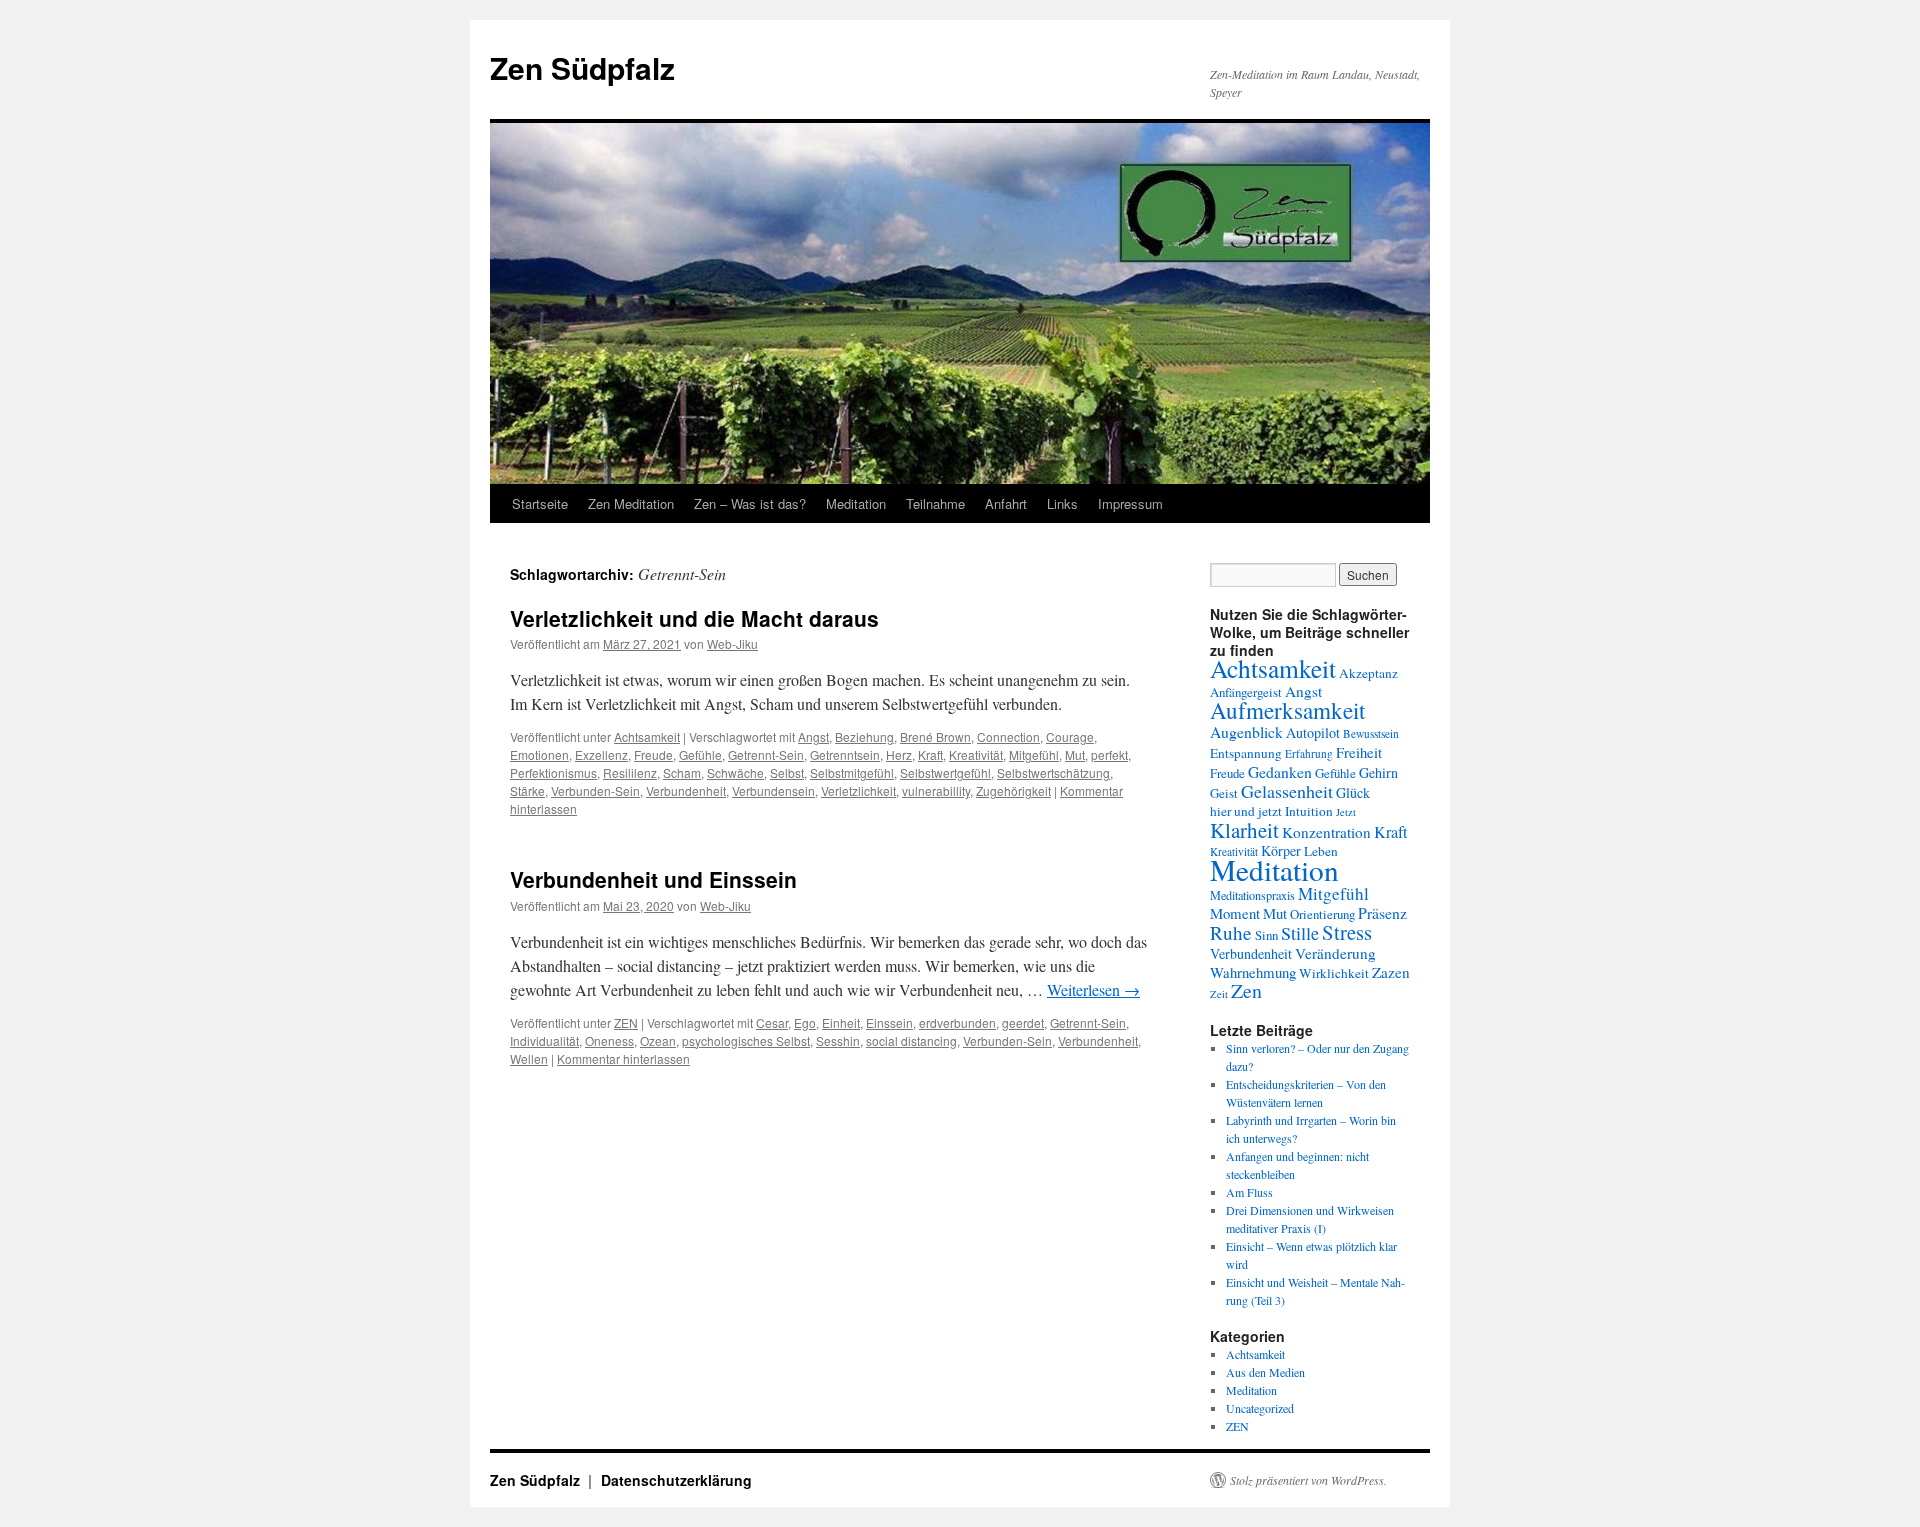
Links (1062, 503)
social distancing (911, 1040)
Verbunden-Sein (595, 790)
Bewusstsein (1371, 733)
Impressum (1130, 503)
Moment (1235, 913)
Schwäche (735, 772)
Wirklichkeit (1334, 973)
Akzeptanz (1368, 673)
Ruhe (1231, 932)
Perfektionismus (553, 772)
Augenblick (1246, 731)
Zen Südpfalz (582, 67)
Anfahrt (1006, 503)
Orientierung (1322, 914)
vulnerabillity (936, 790)
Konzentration (1326, 832)
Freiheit (1359, 752)
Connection (1008, 736)
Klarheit (1244, 830)
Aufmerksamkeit (1287, 710)
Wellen (529, 1058)
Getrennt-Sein (766, 754)
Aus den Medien (1265, 1372)
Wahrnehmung (1253, 972)
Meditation (856, 503)
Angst (813, 736)
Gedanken (1280, 771)
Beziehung (864, 736)
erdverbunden (957, 1022)
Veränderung (1335, 953)
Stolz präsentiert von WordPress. (1308, 1480)
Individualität (544, 1040)
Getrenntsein (845, 754)
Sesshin (838, 1040)
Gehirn (1378, 772)
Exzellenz (601, 754)
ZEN (626, 1022)
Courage (1070, 736)
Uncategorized (1260, 1408)
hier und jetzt (1246, 811)
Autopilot (1313, 732)
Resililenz (630, 772)
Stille (1300, 933)
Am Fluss (1249, 1192)
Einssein (889, 1022)
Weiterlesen (1093, 989)
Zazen (1391, 972)
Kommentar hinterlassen (623, 1058)
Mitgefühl (1034, 754)
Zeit (1219, 994)
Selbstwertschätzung (1053, 772)
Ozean (658, 1040)
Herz (899, 754)
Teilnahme (935, 503)
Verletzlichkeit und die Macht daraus (694, 618)
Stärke (527, 790)
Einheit (841, 1022)
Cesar (772, 1022)
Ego (805, 1022)
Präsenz (1382, 912)
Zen (1246, 990)
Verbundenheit (686, 790)
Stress (1347, 932)
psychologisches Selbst (746, 1040)
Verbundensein (773, 790)
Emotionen (539, 754)
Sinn (1266, 935)
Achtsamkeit (647, 736)
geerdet (1023, 1022)
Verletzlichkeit (858, 790)
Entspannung (1246, 753)
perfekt (1109, 754)
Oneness (609, 1040)
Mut (1075, 754)
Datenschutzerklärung (676, 1480)
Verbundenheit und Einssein (653, 879)
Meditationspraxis (1252, 895)
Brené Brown (935, 736)
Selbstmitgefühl (852, 772)
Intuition (1309, 811)
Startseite (540, 503)
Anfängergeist (1246, 692)
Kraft (930, 754)
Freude (653, 754)
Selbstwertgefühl (945, 772)
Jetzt (1346, 812)
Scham (682, 772)
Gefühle (700, 754)
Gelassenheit (1287, 791)
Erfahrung (1309, 753)
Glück (1353, 792)
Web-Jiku (732, 643)
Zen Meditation (631, 503)
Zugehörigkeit (1013, 790)
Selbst (787, 772)
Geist (1224, 793)
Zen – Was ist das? (750, 503)
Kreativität (976, 754)
